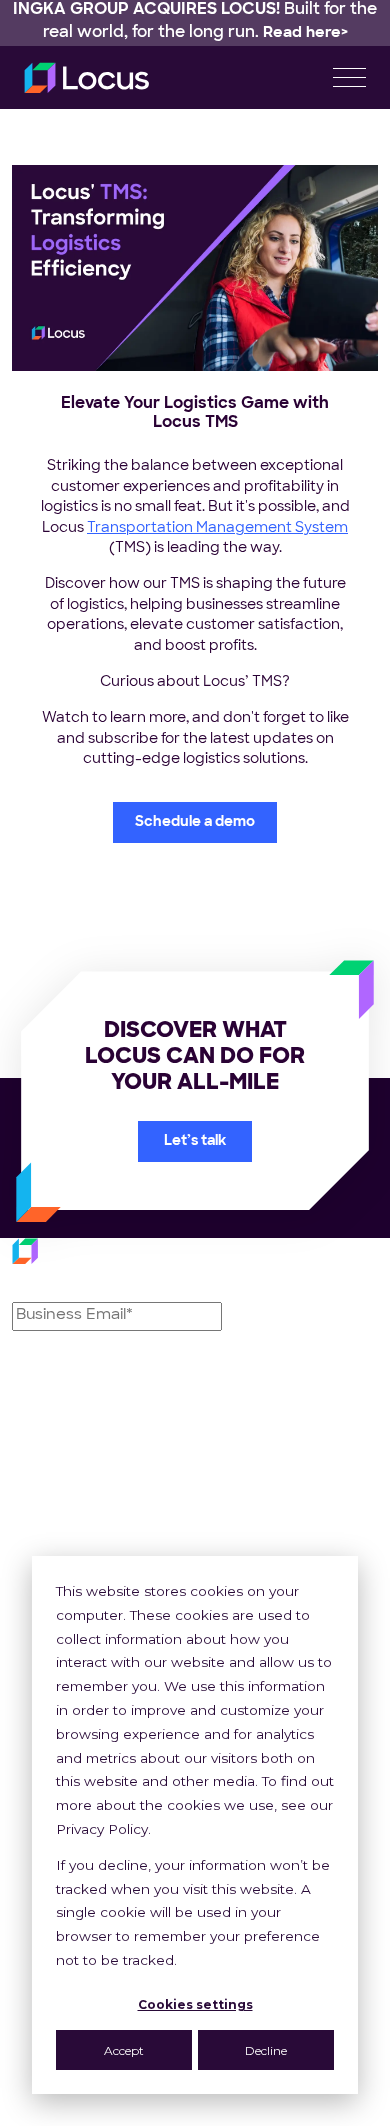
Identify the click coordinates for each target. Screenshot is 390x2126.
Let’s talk (195, 1141)
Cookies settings (195, 2004)
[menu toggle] (349, 77)
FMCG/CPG (252, 1505)
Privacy (156, 2114)
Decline (266, 2050)
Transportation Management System (217, 528)
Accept (124, 2050)
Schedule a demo (195, 822)
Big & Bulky (248, 1551)
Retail (227, 1483)
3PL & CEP (247, 1528)
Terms (238, 2114)
